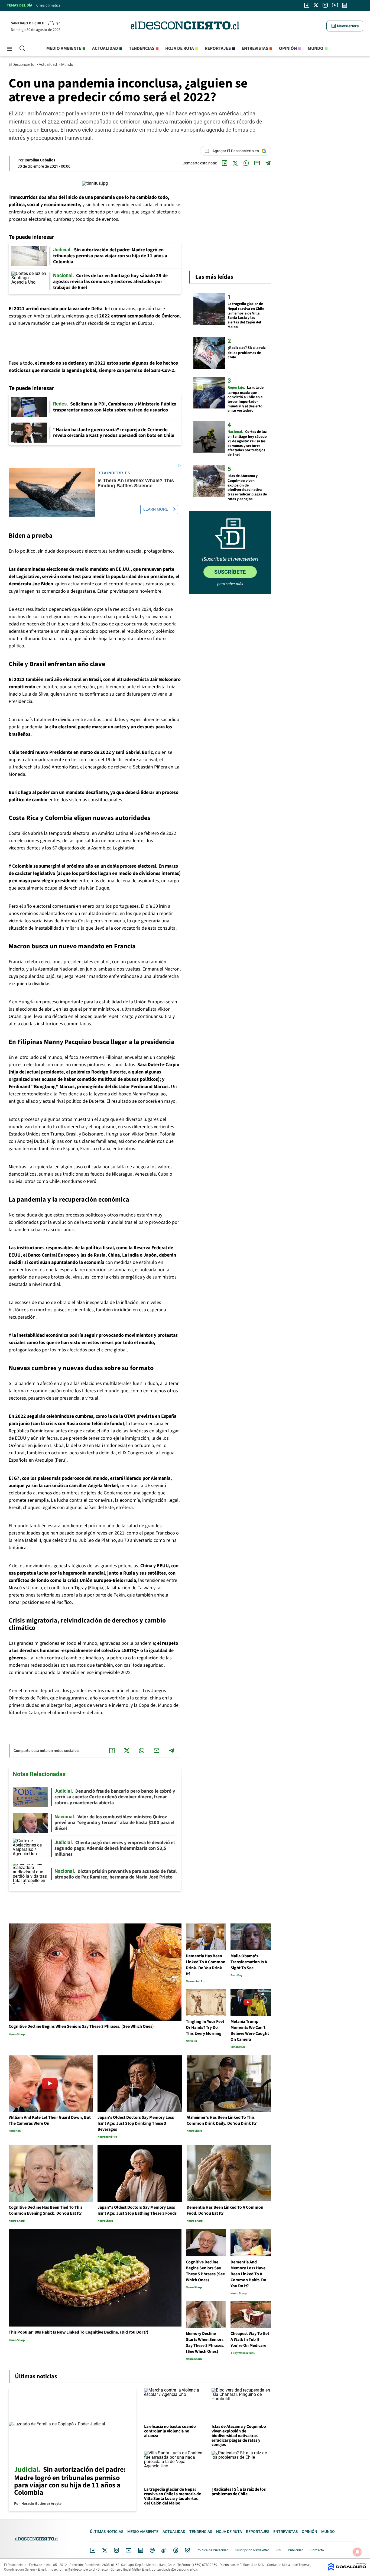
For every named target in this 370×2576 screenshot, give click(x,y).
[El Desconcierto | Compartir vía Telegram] (268, 163)
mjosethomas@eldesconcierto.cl (71, 2569)
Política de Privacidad (213, 2550)
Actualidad (105, 48)
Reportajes (218, 48)
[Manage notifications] (357, 2552)
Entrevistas (255, 48)
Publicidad (296, 2550)
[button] (345, 26)
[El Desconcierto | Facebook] (307, 5)
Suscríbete (230, 572)
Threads (176, 2550)
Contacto (317, 2550)
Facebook (93, 2550)
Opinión (288, 48)
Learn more (156, 509)
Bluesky (187, 2550)
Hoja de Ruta (180, 48)
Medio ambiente (64, 48)
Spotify (152, 2550)
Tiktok (164, 2550)
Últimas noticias (107, 2532)
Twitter (105, 2550)
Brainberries (114, 473)
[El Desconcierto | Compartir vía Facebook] (225, 163)
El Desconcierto (22, 64)
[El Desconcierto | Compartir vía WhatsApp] (246, 163)
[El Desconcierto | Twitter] (316, 5)
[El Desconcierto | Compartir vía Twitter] (235, 163)
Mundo (316, 48)
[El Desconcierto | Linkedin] (345, 5)
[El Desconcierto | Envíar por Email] (257, 163)
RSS (278, 2550)
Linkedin (141, 2550)
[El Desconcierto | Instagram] (325, 5)
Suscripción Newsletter (252, 2550)
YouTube (128, 2550)
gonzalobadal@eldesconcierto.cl (175, 2569)
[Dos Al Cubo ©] (347, 2569)
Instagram (116, 2550)
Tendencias (142, 48)
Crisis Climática (48, 5)
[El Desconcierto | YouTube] (335, 5)
